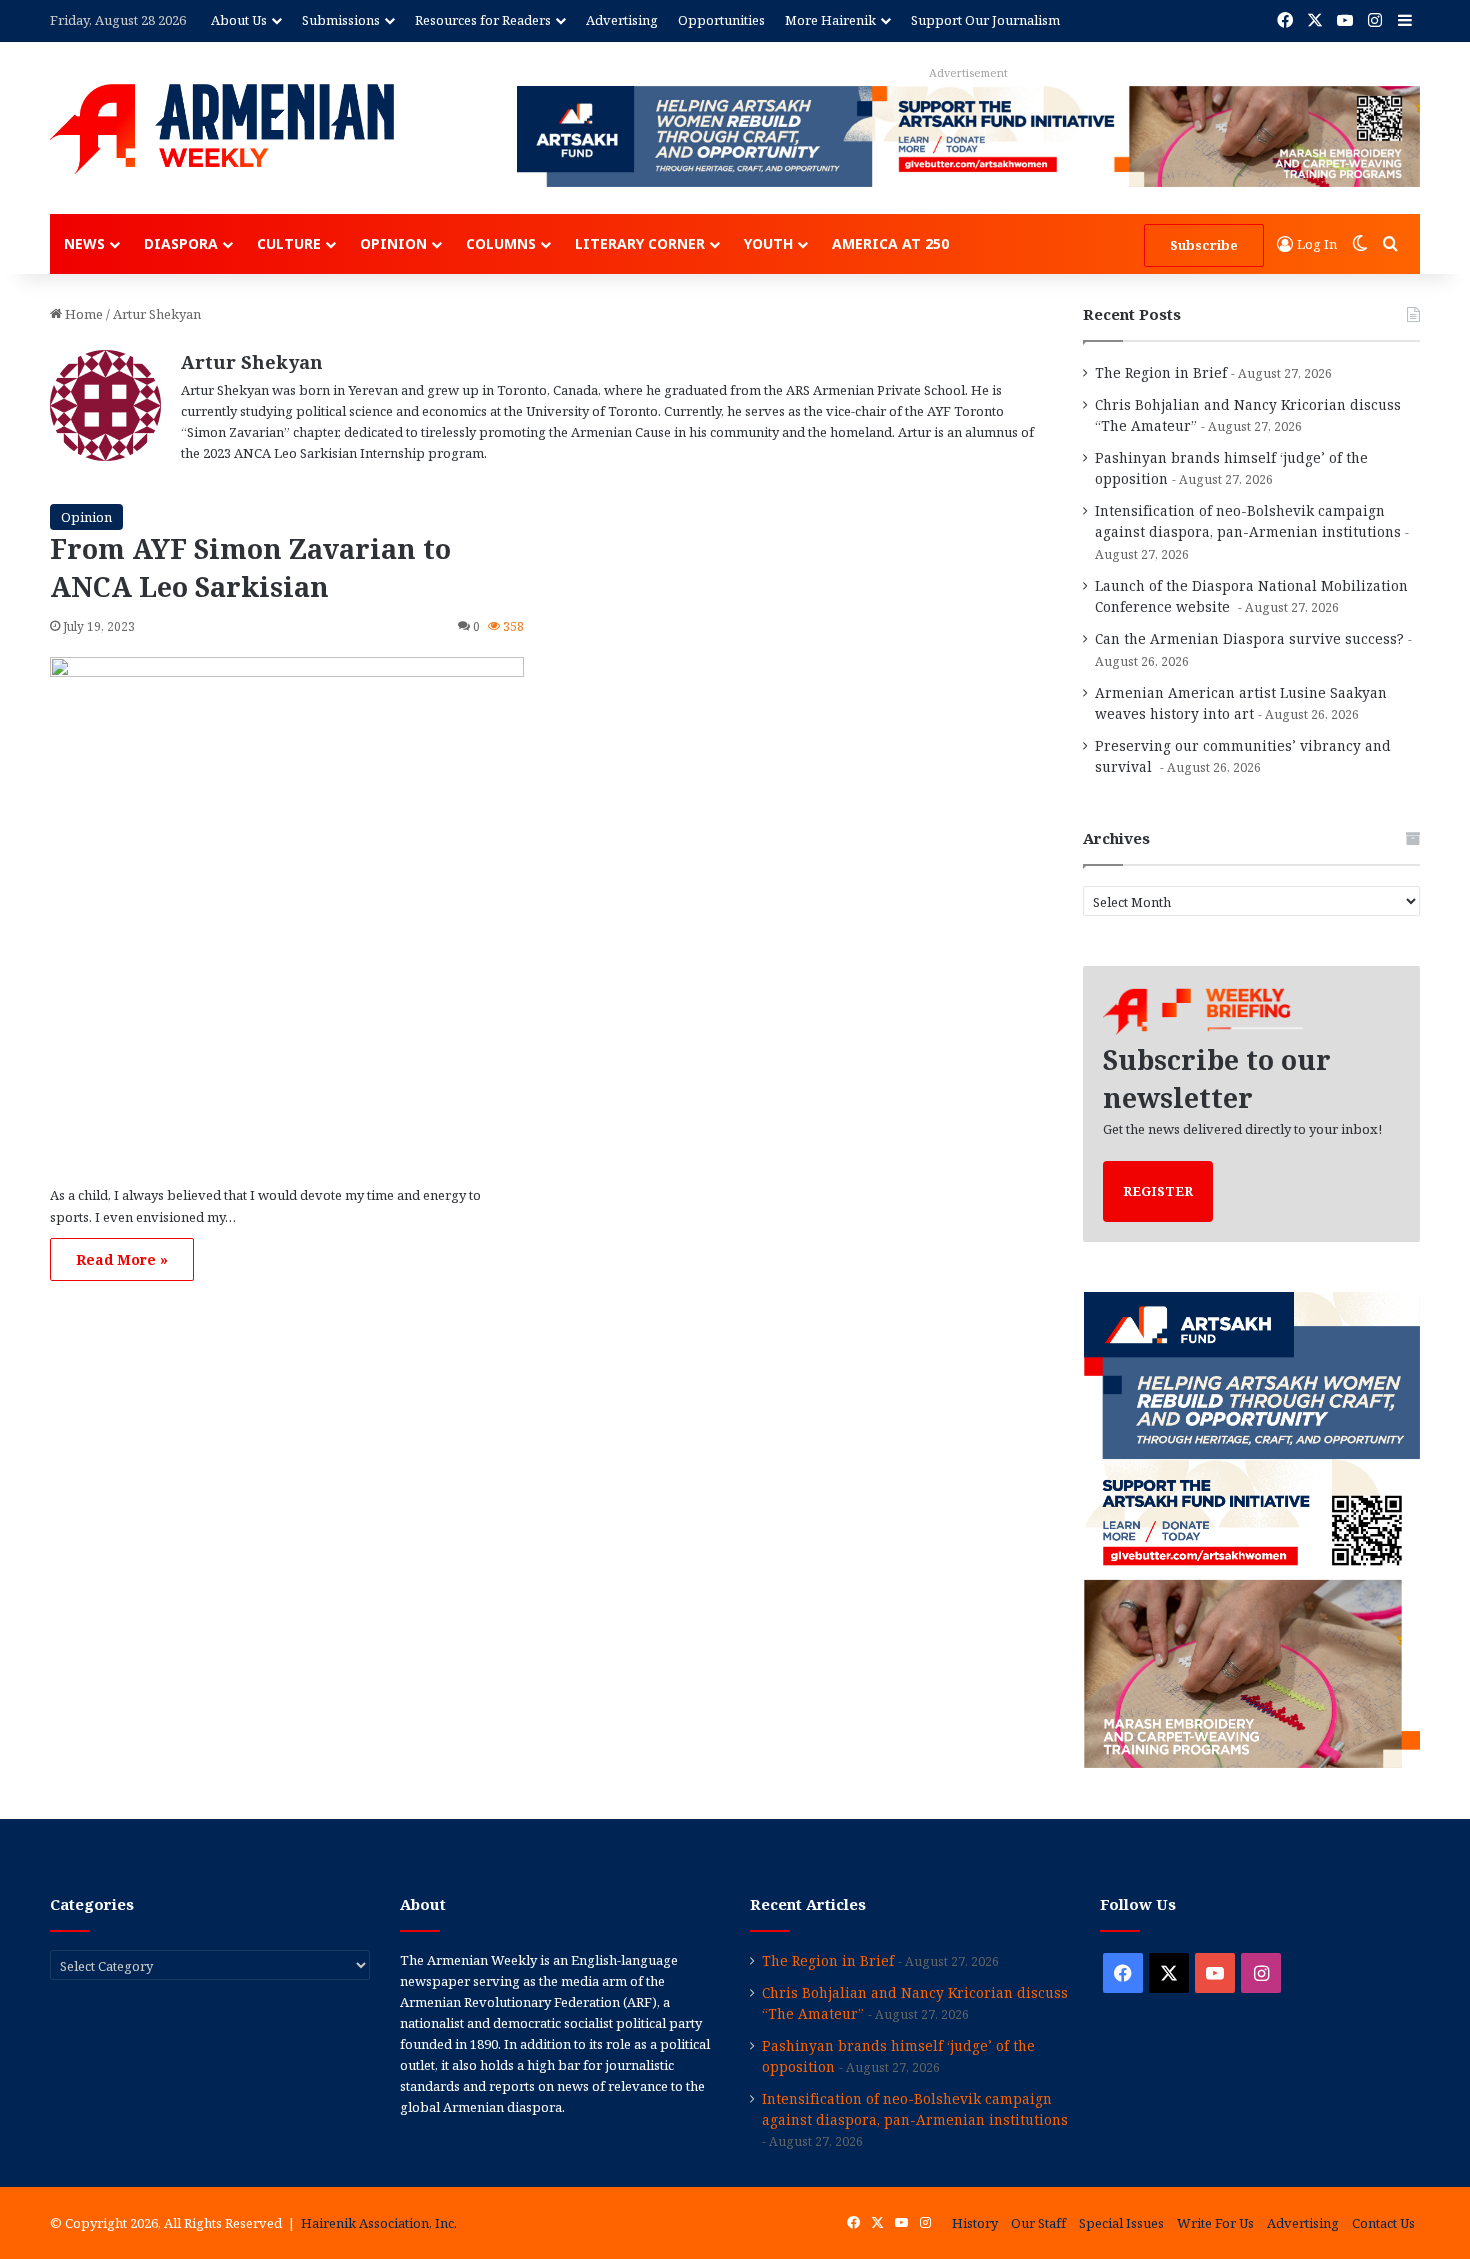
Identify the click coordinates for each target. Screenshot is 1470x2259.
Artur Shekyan (252, 362)
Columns (501, 243)
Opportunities (721, 20)
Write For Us (1215, 2223)
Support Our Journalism (985, 20)
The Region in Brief (1161, 372)
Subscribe (1204, 245)
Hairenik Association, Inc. (379, 2223)
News (84, 243)
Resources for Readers (483, 20)
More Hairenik (830, 20)
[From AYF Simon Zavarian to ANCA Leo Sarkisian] (287, 913)
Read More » (122, 1259)
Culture (289, 243)
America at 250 (890, 243)
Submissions (341, 20)
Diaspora (181, 243)
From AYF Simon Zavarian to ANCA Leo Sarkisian (250, 567)
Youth (768, 243)
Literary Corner (640, 243)
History (975, 2223)
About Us (239, 20)
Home (82, 314)
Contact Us (1383, 2223)
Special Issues (1121, 2223)
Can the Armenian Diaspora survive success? (1249, 638)
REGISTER (1158, 1191)
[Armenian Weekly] (222, 129)
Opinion (393, 243)
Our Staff (1038, 2223)
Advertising (622, 20)
